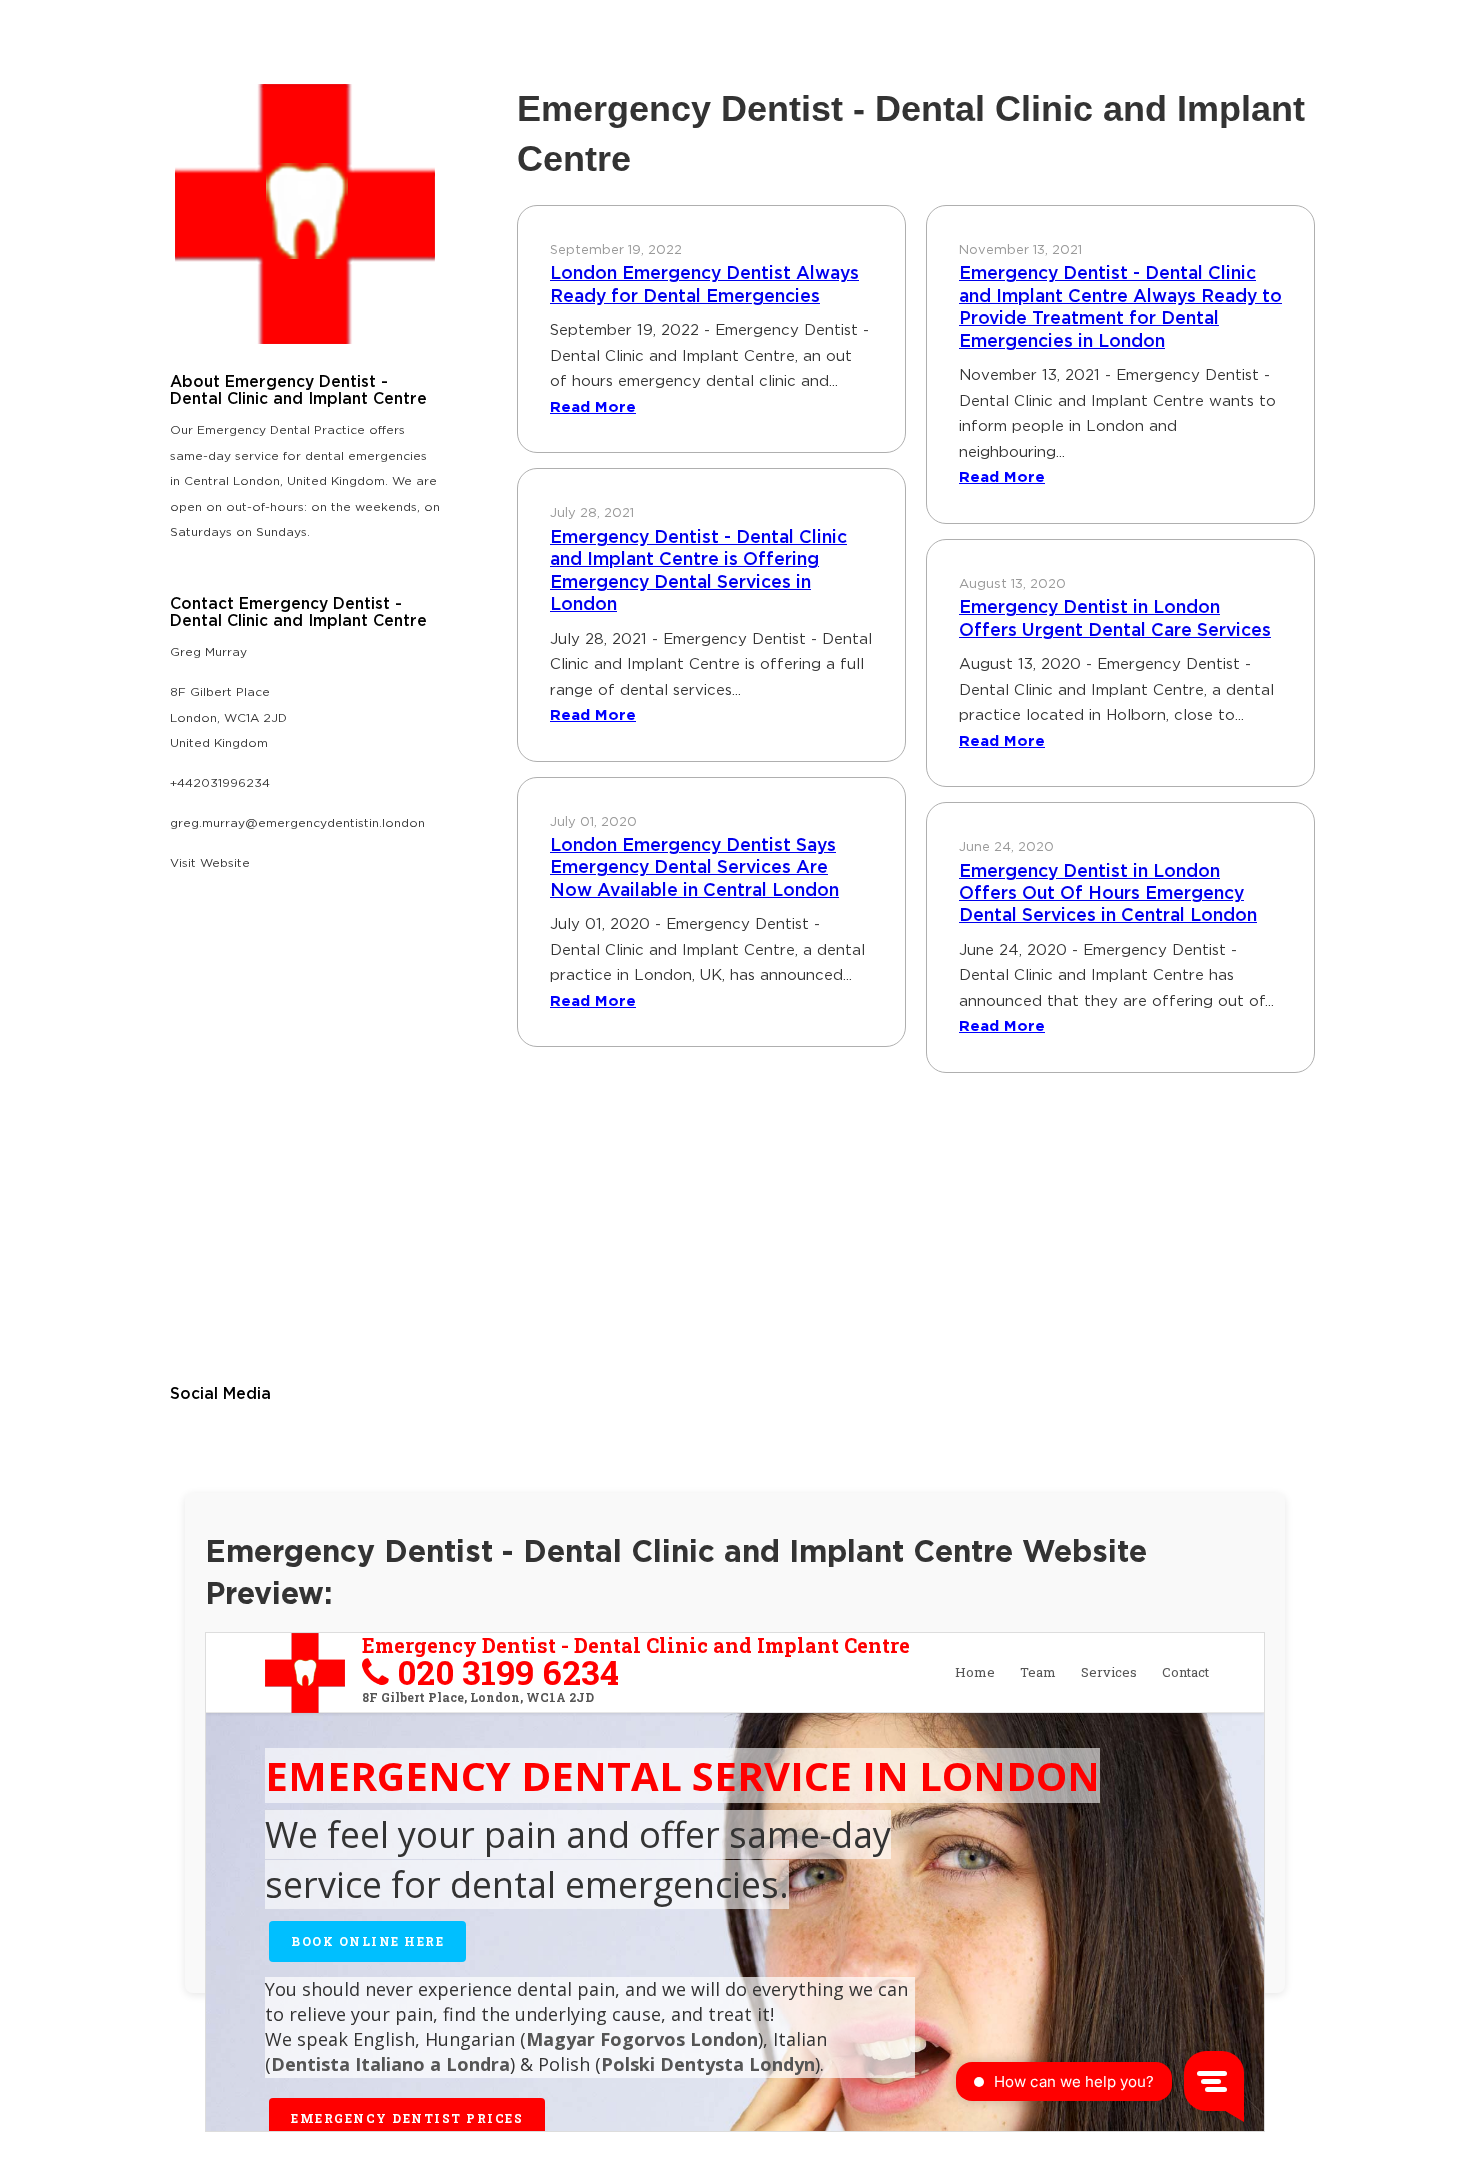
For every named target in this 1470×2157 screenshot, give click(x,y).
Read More (593, 407)
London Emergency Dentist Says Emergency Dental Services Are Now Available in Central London (694, 868)
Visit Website (210, 863)
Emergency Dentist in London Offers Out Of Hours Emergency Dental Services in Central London (1108, 894)
